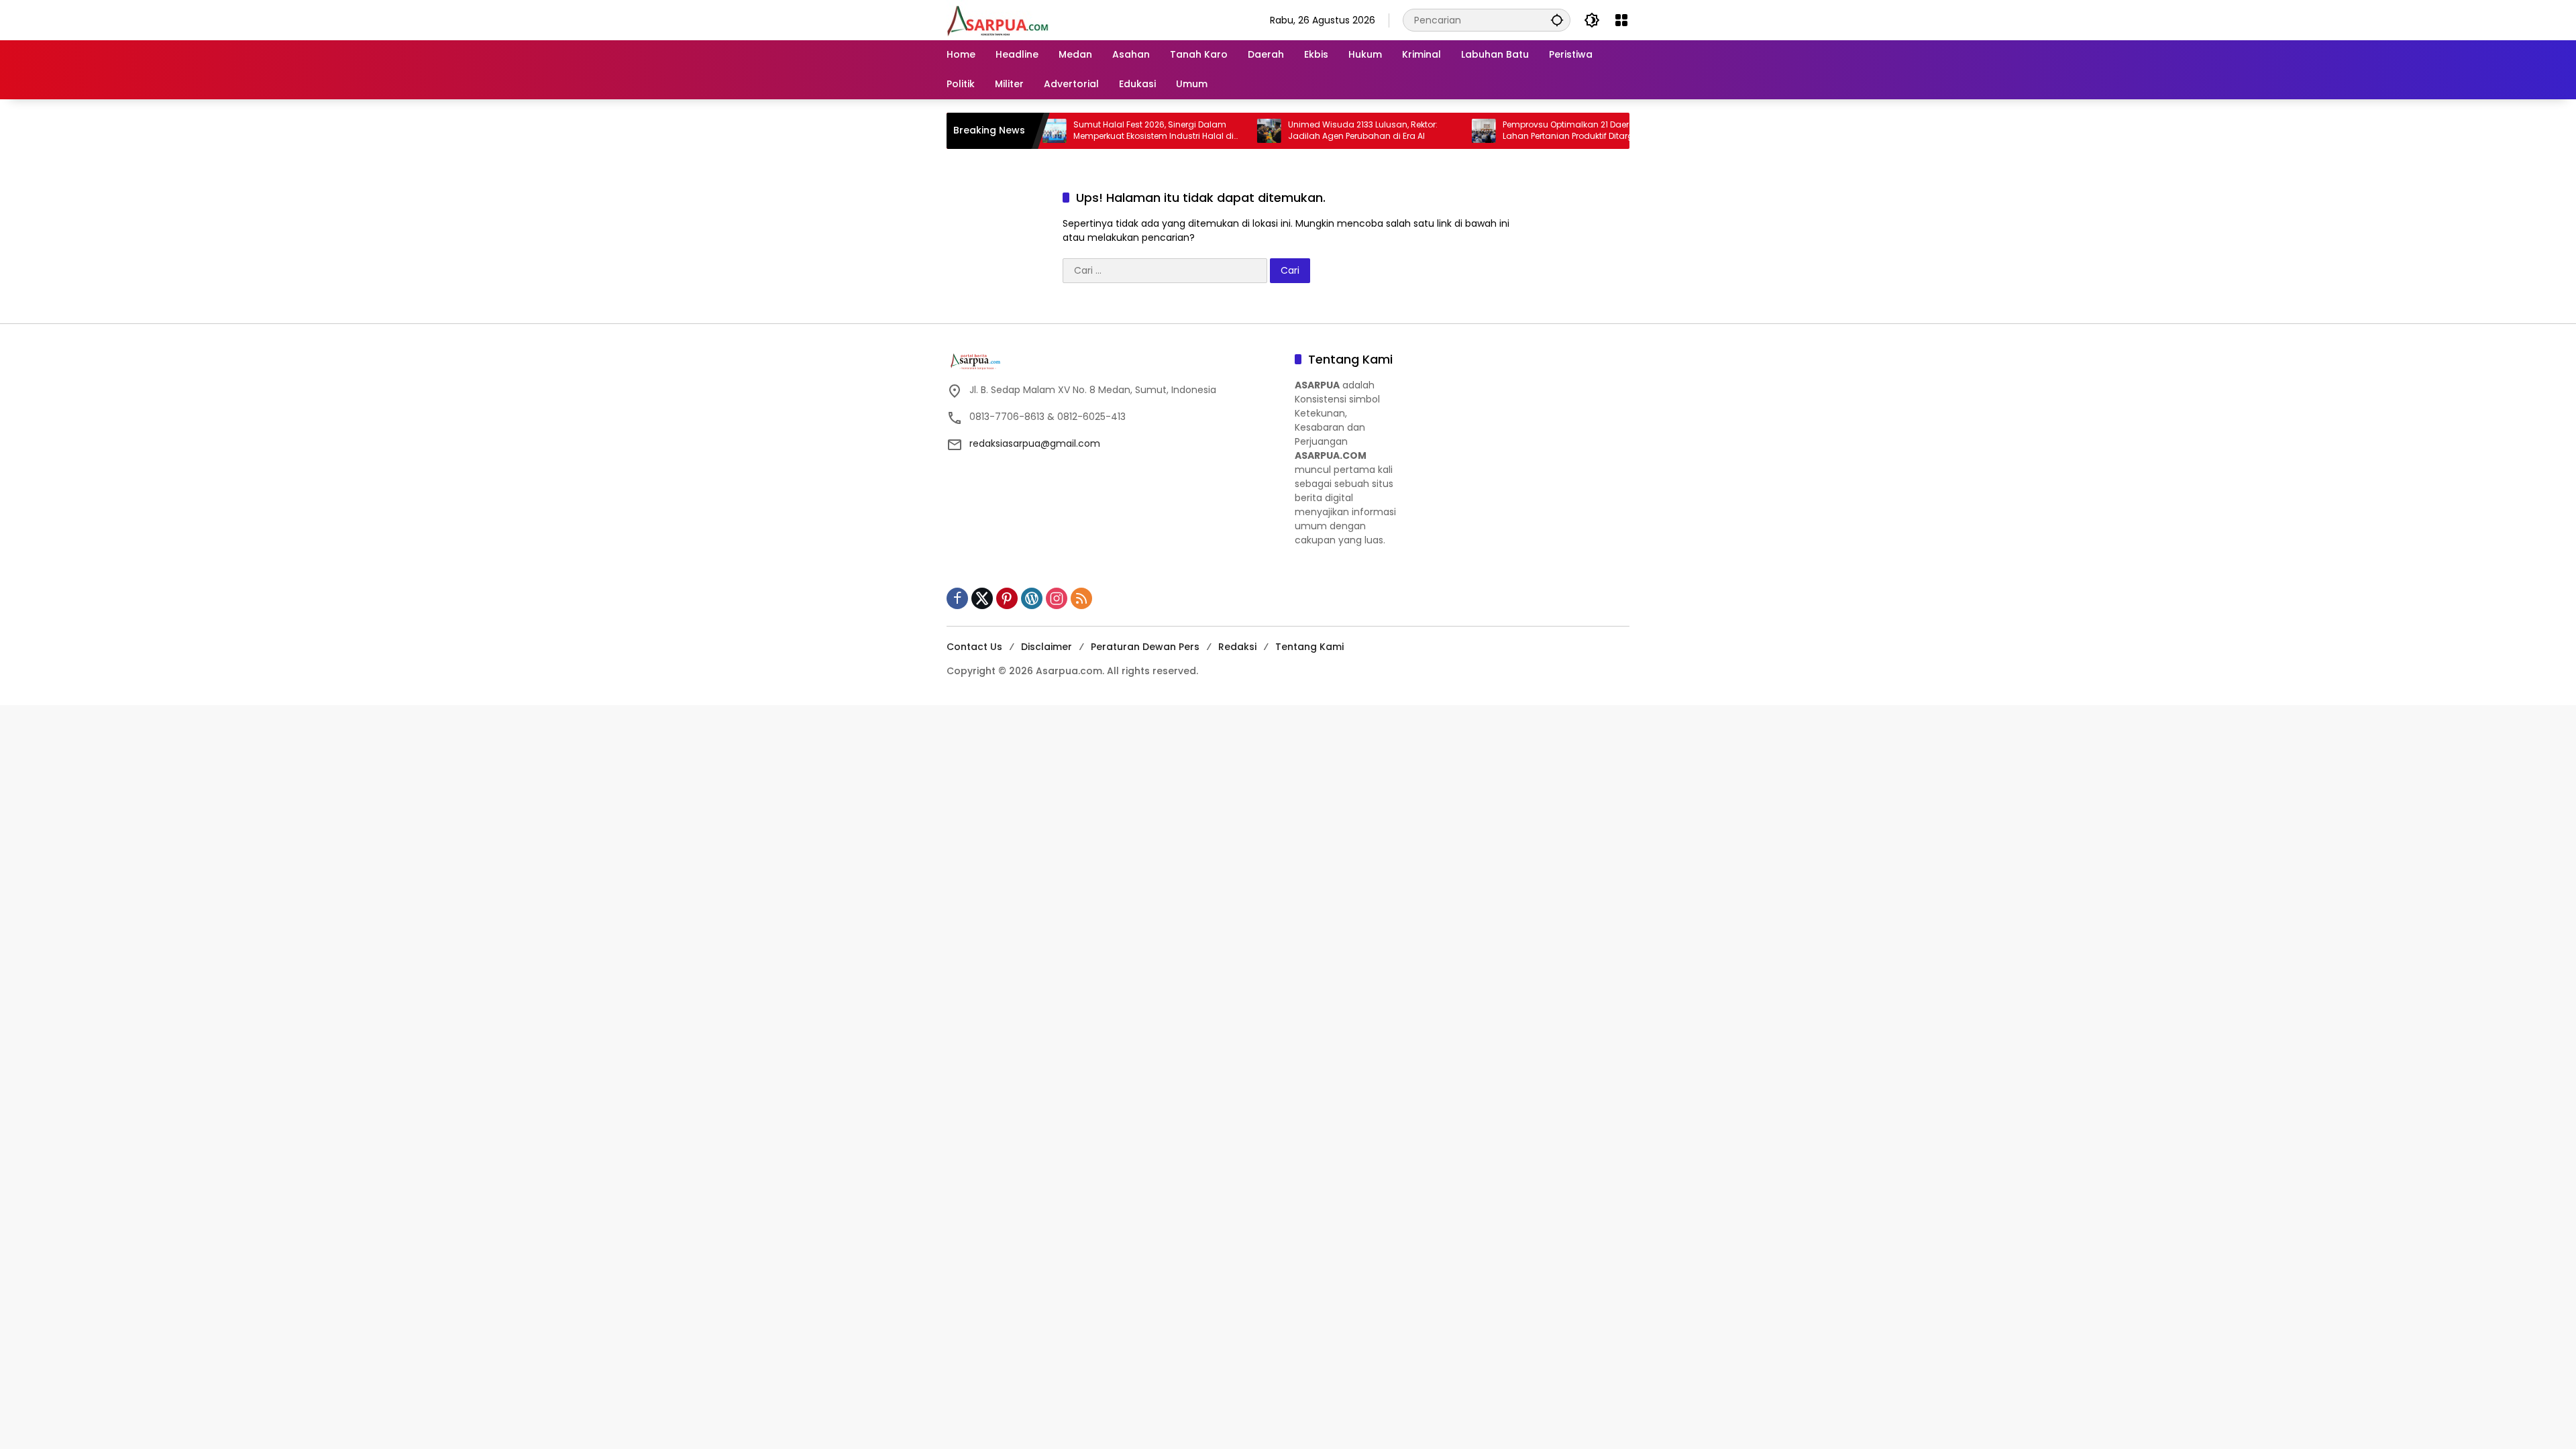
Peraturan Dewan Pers (1145, 647)
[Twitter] (982, 598)
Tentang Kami (1309, 647)
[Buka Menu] (1621, 20)
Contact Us (974, 647)
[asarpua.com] (998, 19)
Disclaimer (1046, 647)
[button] (1557, 20)
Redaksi (1237, 647)
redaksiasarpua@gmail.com (1035, 443)
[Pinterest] (1007, 598)
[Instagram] (1057, 598)
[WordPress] (1032, 598)
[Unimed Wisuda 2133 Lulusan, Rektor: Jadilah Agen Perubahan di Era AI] (1206, 131)
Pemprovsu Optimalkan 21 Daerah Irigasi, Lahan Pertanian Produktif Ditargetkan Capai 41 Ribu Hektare (1523, 131)
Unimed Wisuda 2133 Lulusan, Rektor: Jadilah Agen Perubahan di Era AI (1300, 130)
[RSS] (1081, 598)
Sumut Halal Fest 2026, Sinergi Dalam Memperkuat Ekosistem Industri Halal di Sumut (1090, 131)
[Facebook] (957, 598)
